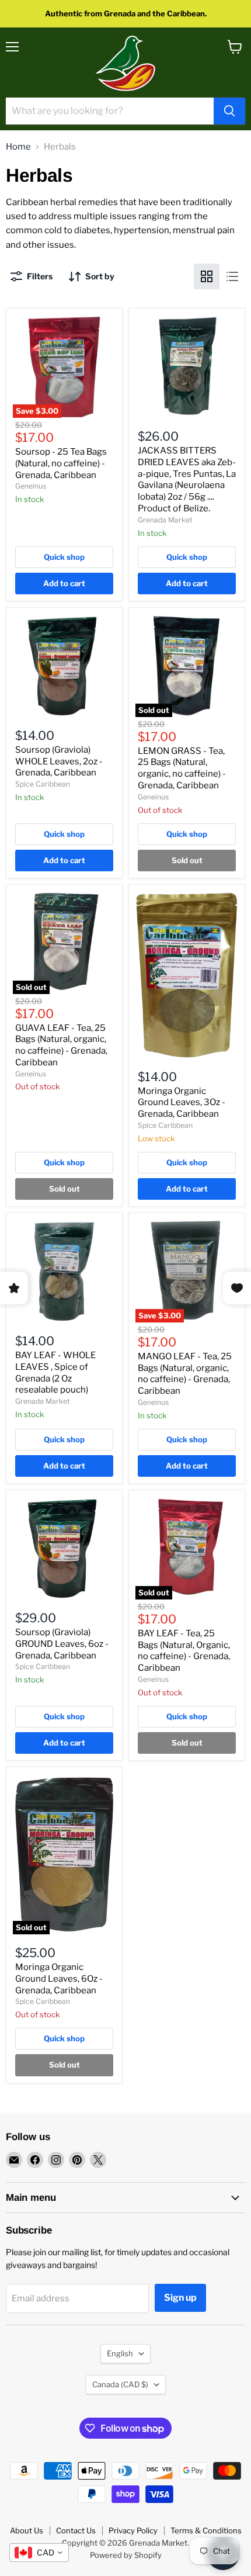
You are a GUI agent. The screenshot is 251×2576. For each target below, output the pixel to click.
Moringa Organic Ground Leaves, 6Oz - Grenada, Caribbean (59, 1978)
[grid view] (207, 276)
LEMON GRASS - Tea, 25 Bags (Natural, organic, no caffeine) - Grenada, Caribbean (182, 768)
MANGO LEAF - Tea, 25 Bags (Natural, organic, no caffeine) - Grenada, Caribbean (185, 1374)
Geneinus (31, 486)
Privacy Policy (133, 2530)
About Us (27, 2530)
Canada (120, 2384)
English (120, 2353)
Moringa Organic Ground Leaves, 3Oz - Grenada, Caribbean (182, 1102)
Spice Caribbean (43, 784)
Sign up (180, 2298)
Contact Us (76, 2530)
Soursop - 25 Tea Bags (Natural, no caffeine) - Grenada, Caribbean (61, 463)
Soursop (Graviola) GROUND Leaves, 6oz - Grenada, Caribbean (62, 1644)
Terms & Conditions (206, 2530)
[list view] (232, 276)
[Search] (229, 111)
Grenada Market (165, 520)
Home (18, 147)
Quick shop (64, 557)
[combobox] (39, 2553)
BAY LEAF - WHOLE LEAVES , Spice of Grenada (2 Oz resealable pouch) (55, 1372)
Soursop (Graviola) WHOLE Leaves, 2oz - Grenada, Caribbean (59, 761)
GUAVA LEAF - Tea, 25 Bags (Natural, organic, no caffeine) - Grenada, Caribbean (61, 1045)
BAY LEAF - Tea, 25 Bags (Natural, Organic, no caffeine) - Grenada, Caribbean (184, 1651)
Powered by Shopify (126, 2555)
